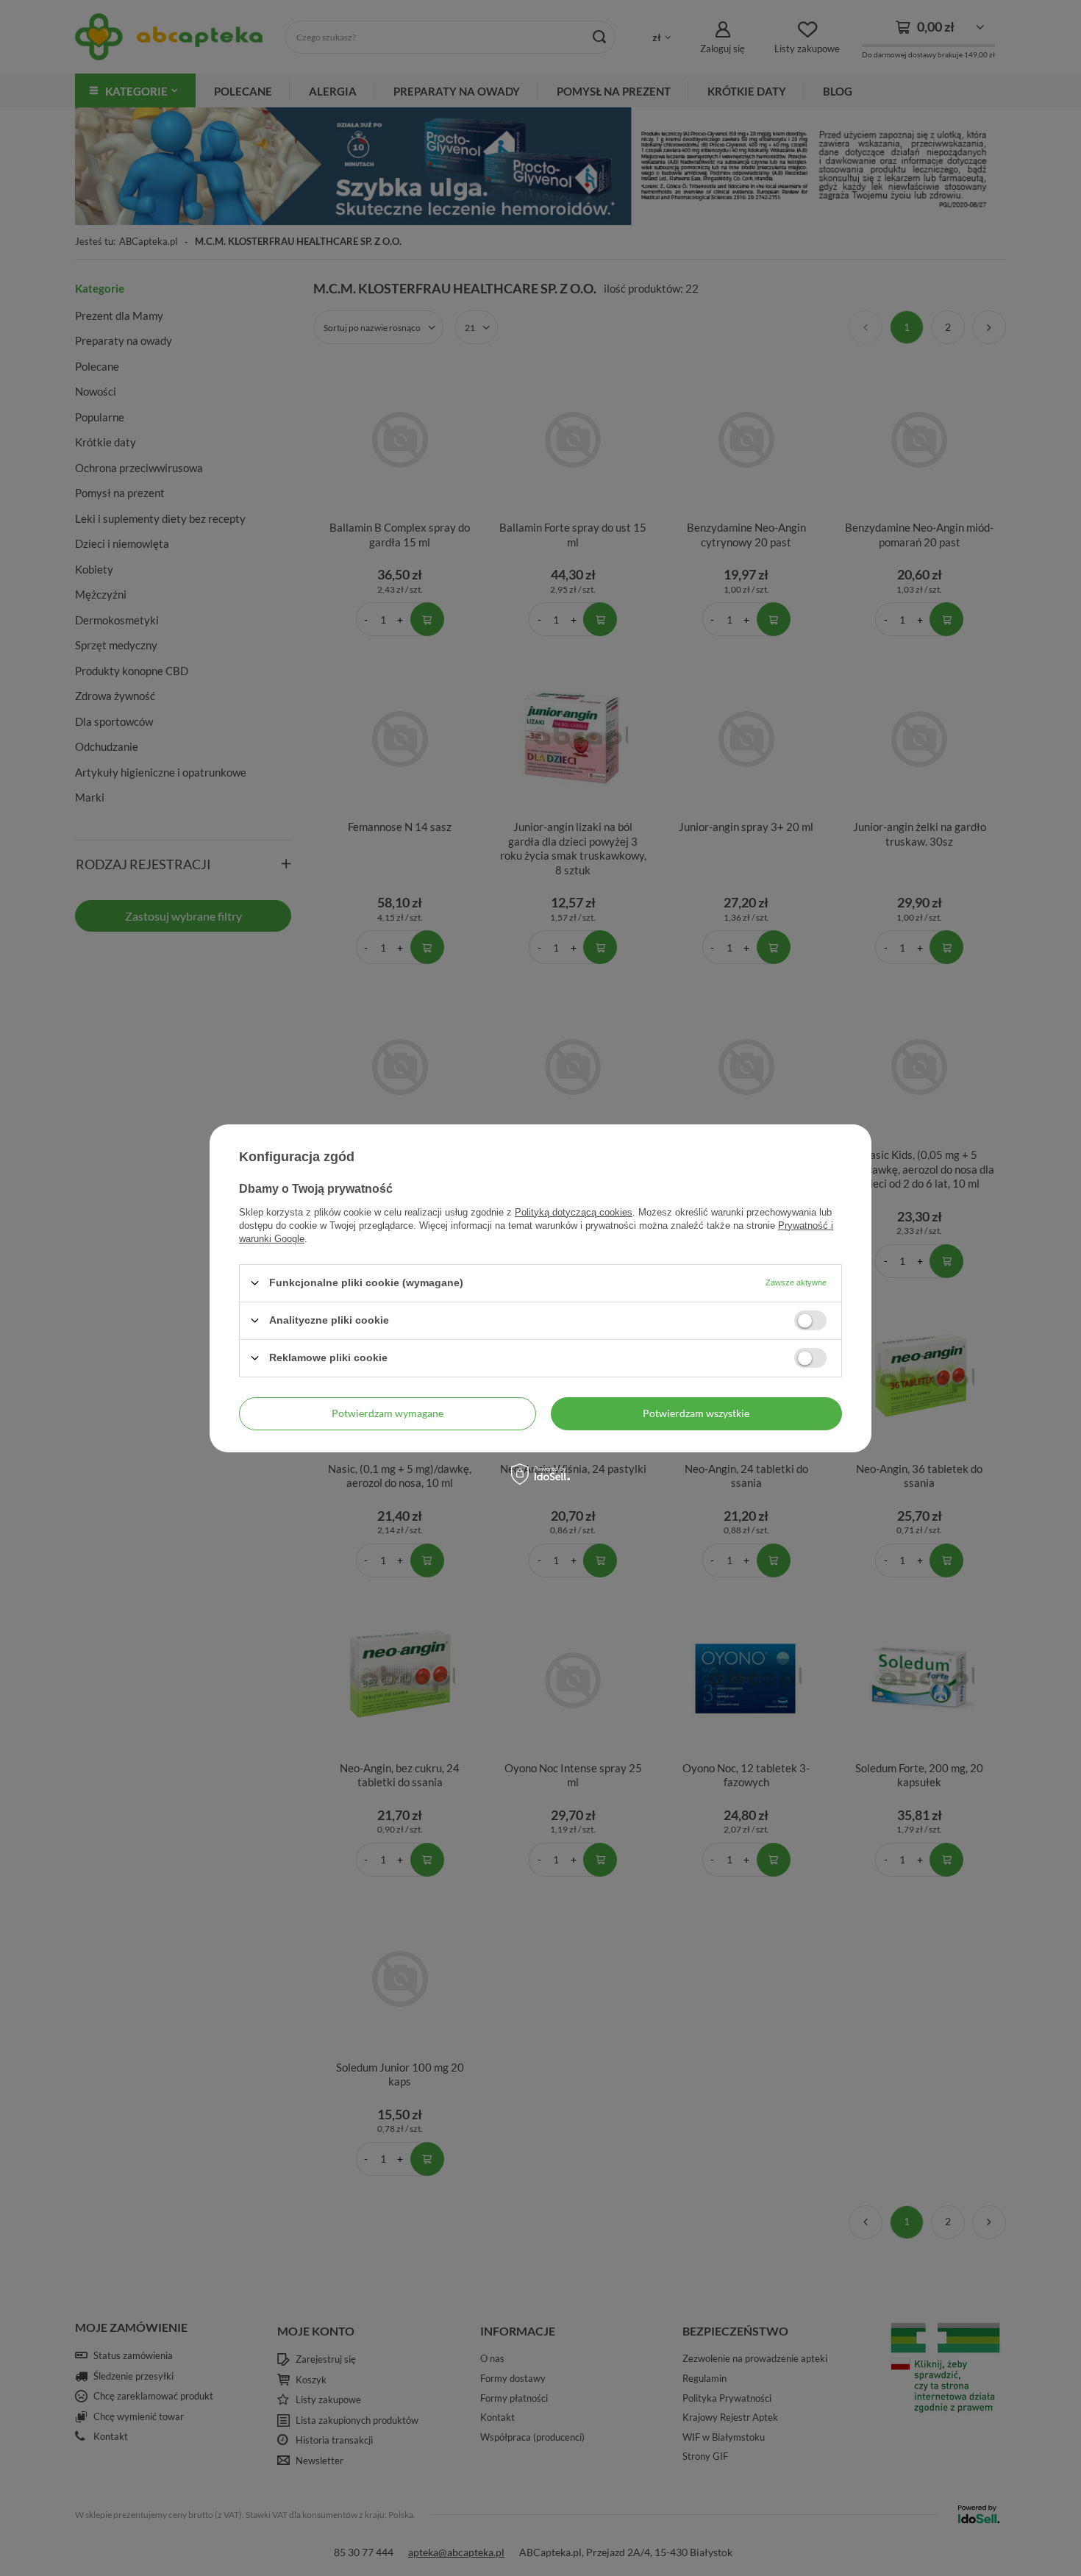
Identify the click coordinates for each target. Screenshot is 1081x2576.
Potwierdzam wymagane (388, 1413)
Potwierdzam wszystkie (696, 1413)
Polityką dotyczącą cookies (574, 1212)
